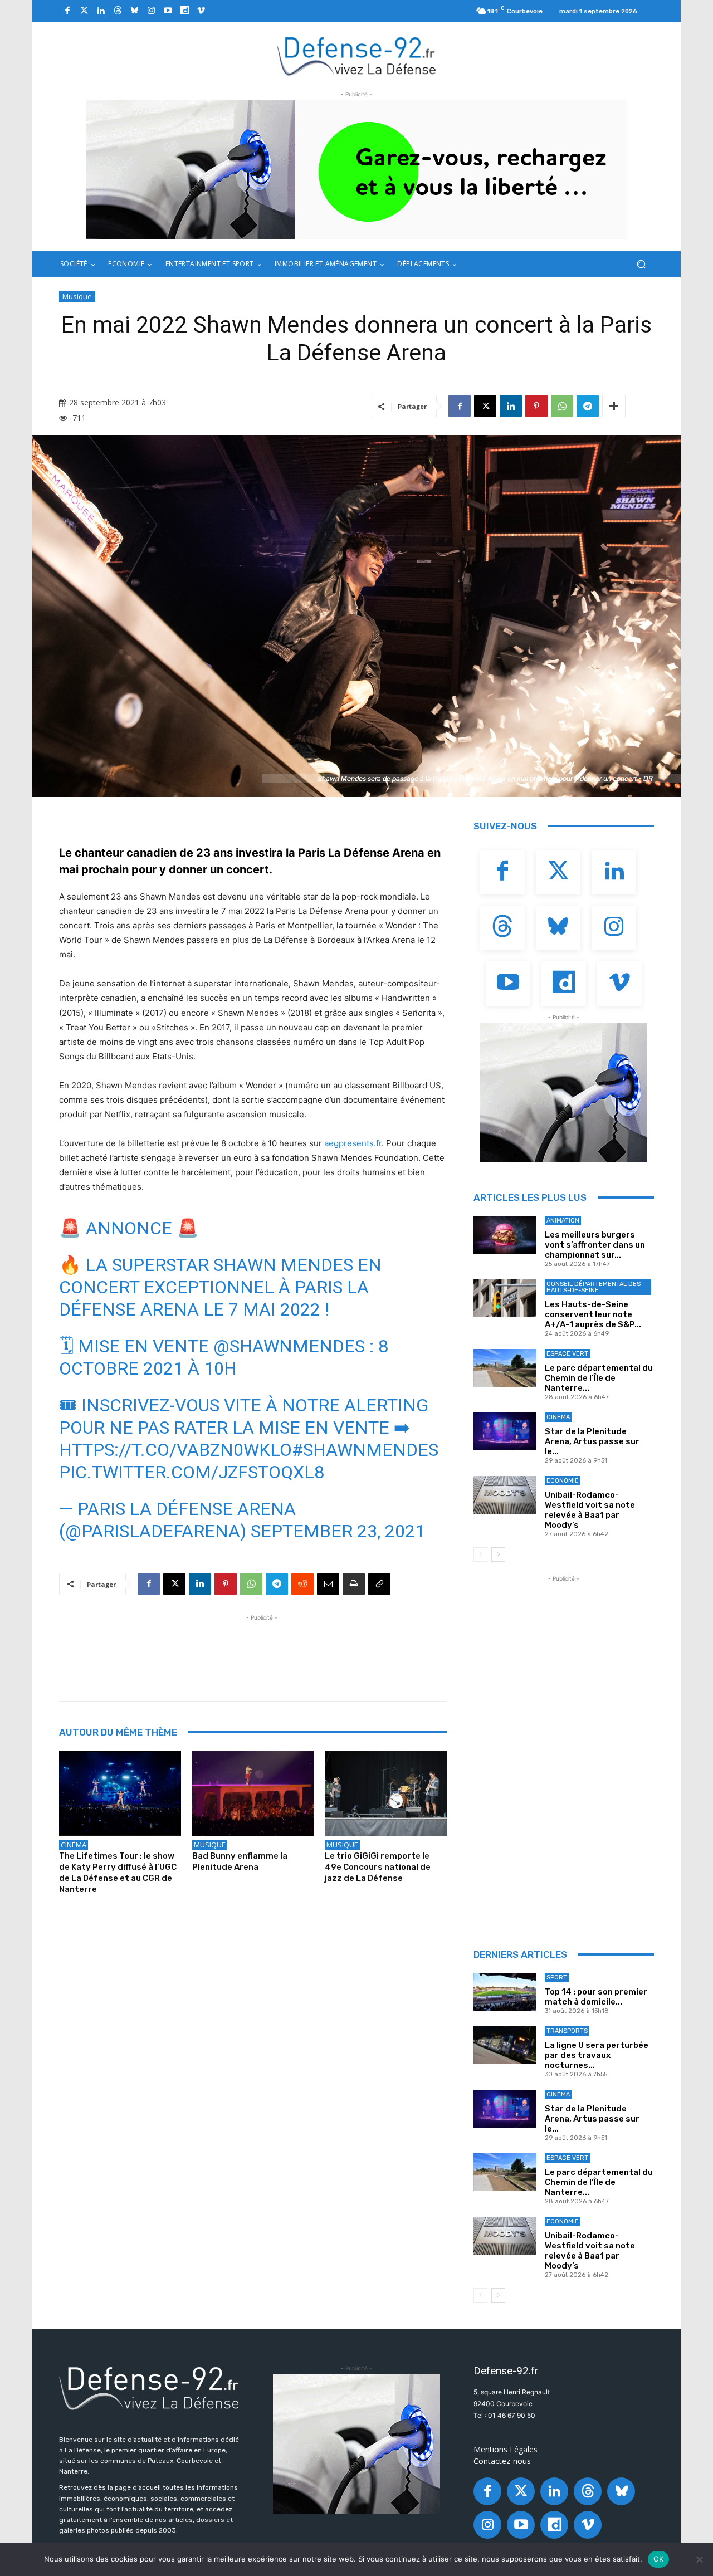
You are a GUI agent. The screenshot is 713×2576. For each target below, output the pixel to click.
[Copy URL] (379, 1584)
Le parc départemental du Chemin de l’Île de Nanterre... (599, 1378)
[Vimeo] (201, 11)
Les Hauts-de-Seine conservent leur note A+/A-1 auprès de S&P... (593, 1314)
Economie (563, 1481)
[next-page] (498, 1555)
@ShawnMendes (289, 1346)
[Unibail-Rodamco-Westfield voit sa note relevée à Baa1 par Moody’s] (505, 1495)
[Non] (699, 2559)
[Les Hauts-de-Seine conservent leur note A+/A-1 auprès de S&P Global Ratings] (505, 1298)
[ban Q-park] (564, 1093)
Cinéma (74, 1845)
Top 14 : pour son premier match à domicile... (596, 1997)
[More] (614, 406)
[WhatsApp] (562, 406)
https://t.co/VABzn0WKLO (175, 1450)
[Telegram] (588, 406)
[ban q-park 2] (356, 170)
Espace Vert (567, 1354)
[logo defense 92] (357, 55)
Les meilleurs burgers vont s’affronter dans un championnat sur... (595, 1245)
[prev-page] (480, 1555)
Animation (563, 1221)
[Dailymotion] (184, 11)
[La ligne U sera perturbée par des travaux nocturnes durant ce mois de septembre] (505, 2045)
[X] (485, 406)
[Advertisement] (262, 1649)
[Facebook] (67, 11)
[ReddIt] (302, 1584)
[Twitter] (84, 11)
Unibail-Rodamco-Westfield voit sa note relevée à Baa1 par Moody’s (590, 1510)
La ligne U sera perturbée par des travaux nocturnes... (597, 2055)
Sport (557, 1978)
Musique (77, 296)
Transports (567, 2031)
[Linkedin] (101, 11)
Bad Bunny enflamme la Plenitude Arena (240, 1861)
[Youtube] (168, 11)
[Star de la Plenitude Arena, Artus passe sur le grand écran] (505, 1431)
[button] (641, 264)
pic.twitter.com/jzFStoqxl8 (192, 1472)
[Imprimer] (354, 1584)
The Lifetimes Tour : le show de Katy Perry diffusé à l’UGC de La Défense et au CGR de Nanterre (118, 1873)
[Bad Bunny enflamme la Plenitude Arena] (253, 1793)
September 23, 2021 (338, 1531)
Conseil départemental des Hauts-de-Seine (594, 1287)
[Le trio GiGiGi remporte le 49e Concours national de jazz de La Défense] (386, 1793)
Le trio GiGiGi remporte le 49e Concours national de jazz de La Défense (378, 1867)
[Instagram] (151, 11)
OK (659, 2559)
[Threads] (118, 11)
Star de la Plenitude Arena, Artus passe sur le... (592, 1441)
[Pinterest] (536, 406)
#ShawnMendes (365, 1450)
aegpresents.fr (353, 1143)
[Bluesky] (134, 11)
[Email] (328, 1584)
